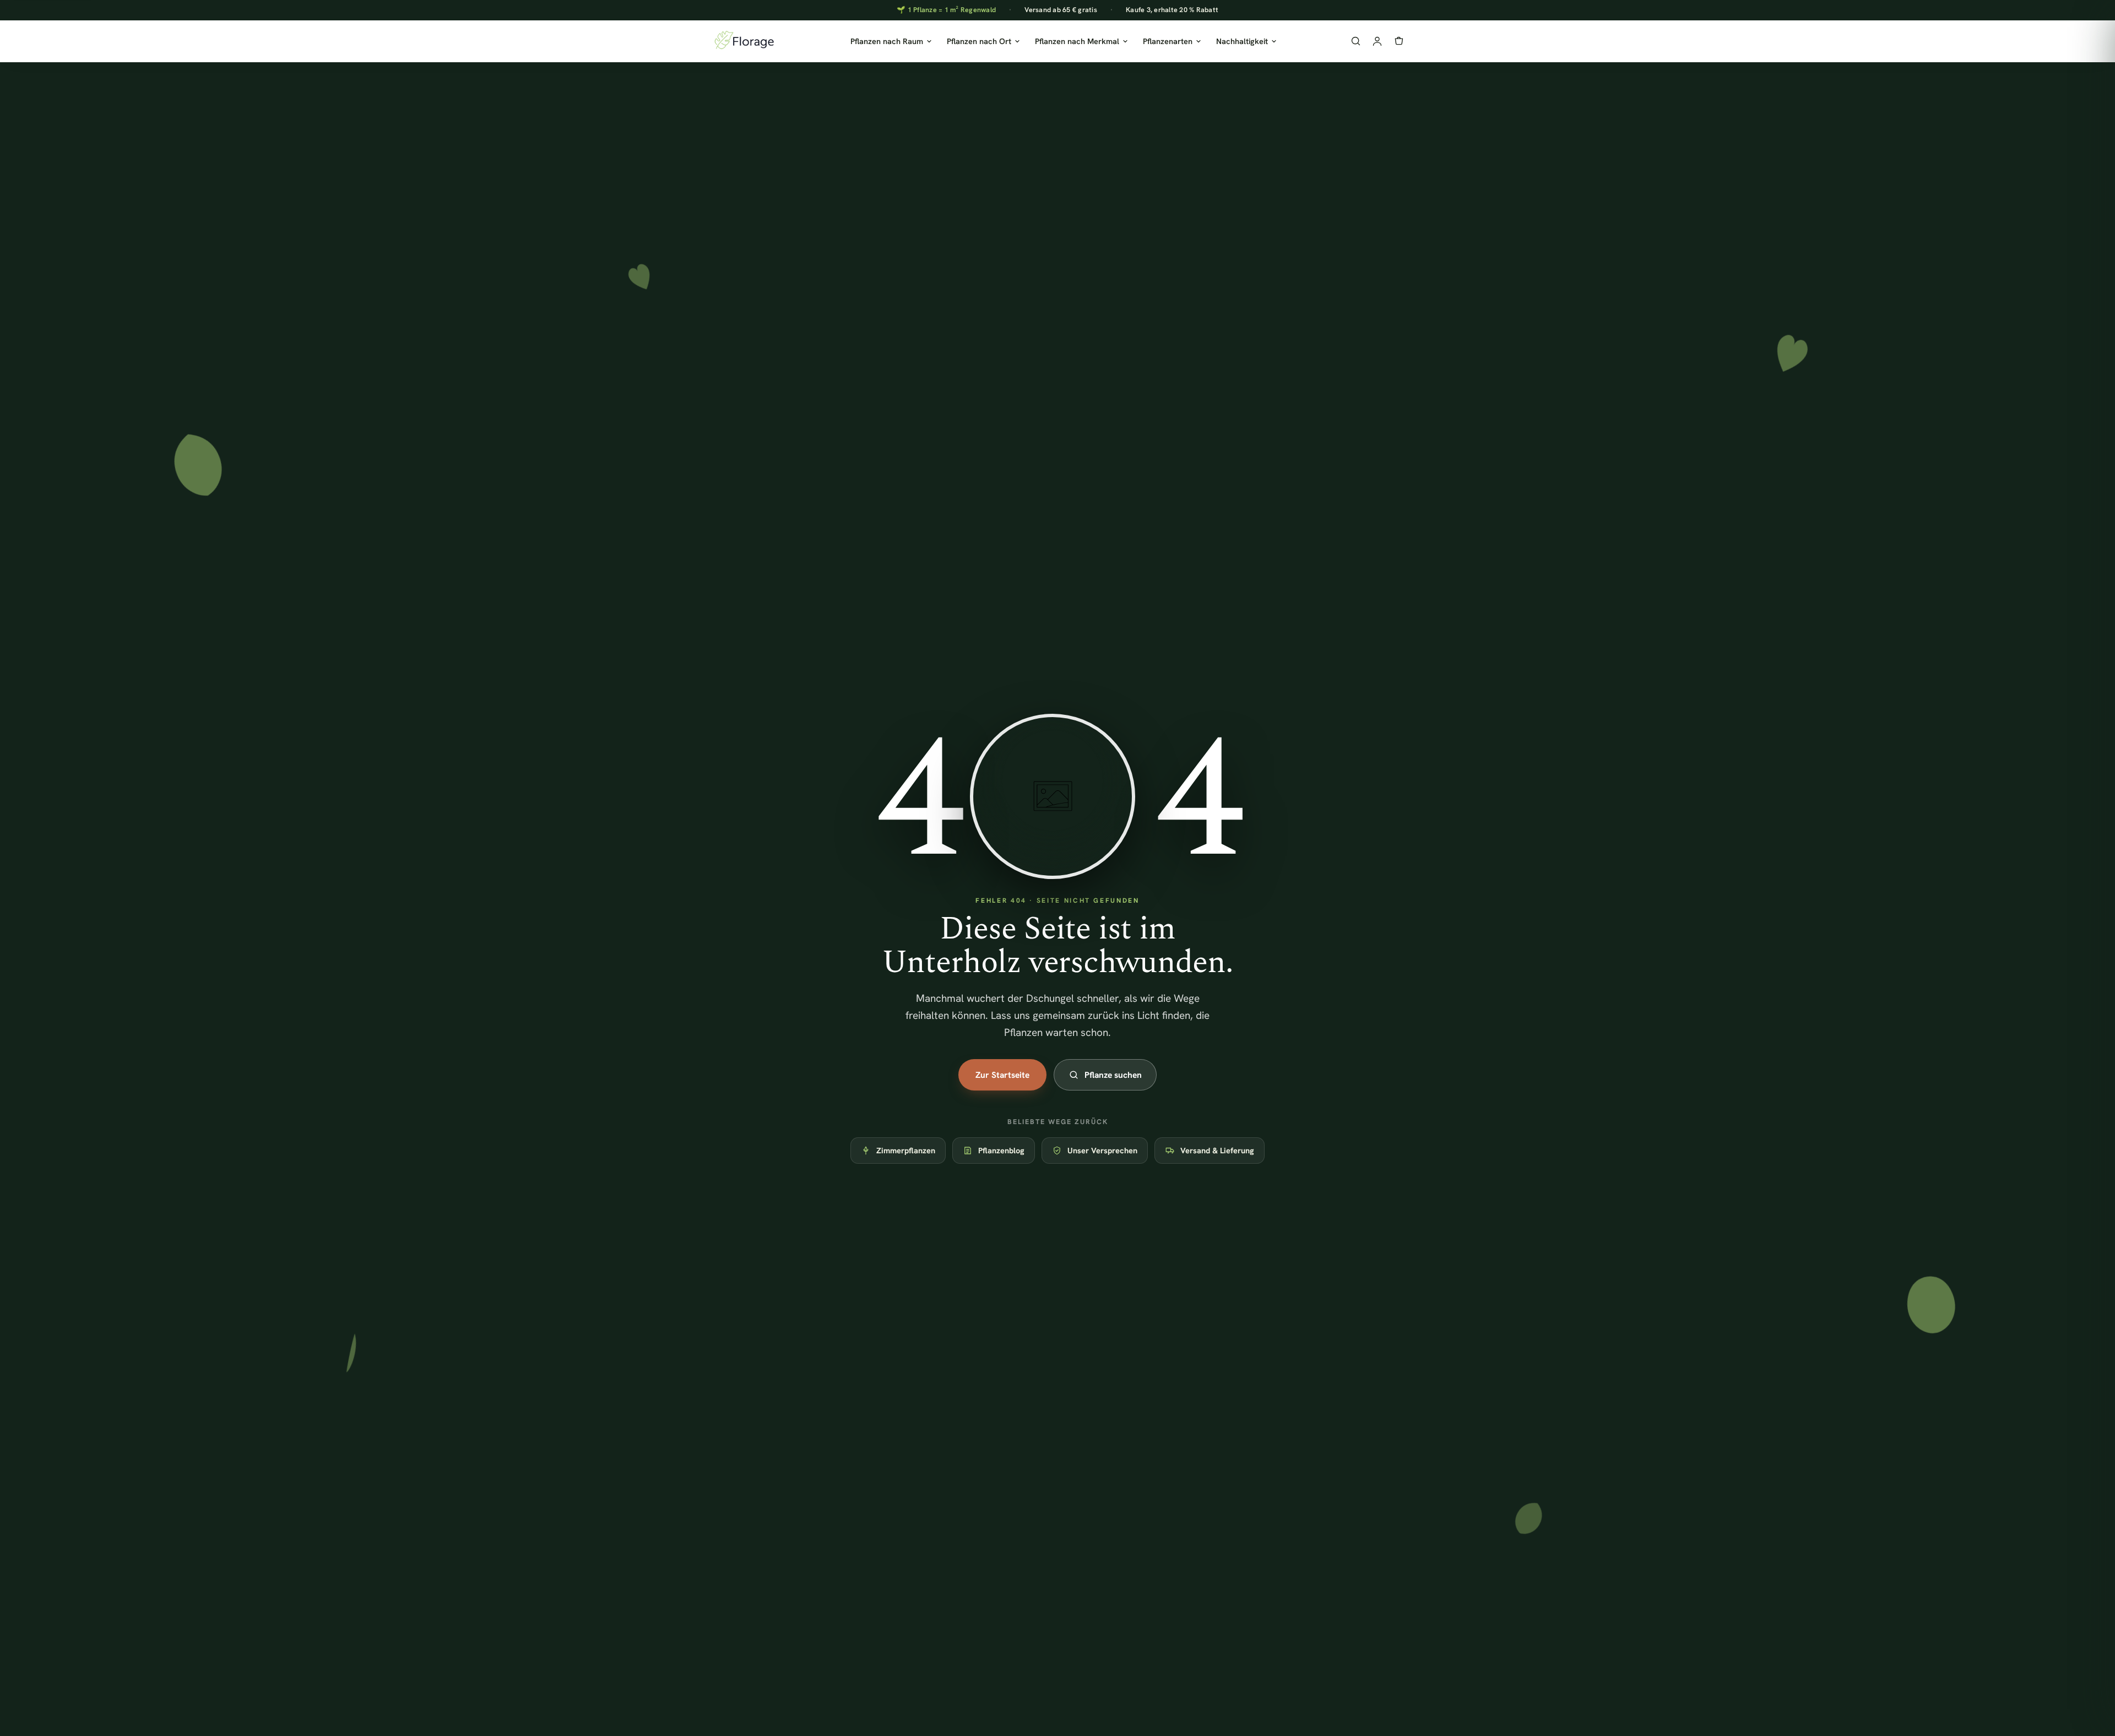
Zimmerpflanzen (906, 1150)
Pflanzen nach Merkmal (1077, 41)
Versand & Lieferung (1217, 1150)
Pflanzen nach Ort (979, 41)
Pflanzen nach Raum (887, 41)
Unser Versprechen (1102, 1150)
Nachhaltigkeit (1242, 41)
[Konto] (1377, 41)
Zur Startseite (1002, 1075)
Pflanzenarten (1168, 41)
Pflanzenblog (1001, 1150)
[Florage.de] (744, 41)
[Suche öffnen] (1356, 41)
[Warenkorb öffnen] (1399, 41)
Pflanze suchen (1113, 1075)
